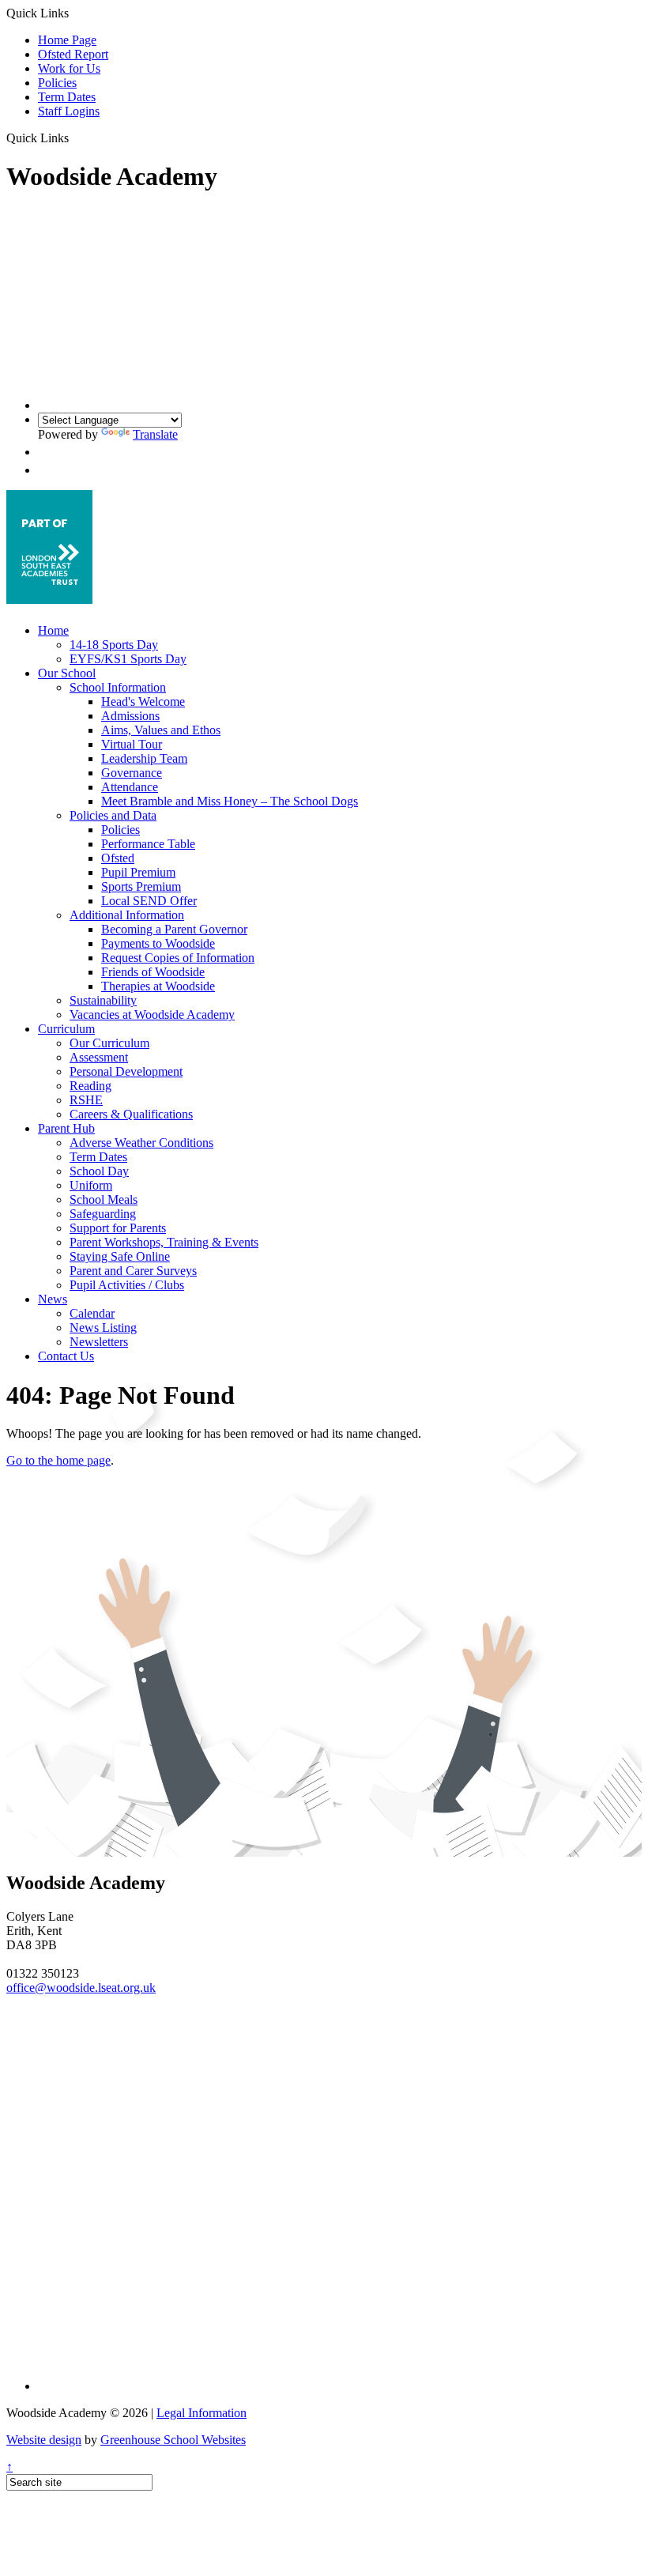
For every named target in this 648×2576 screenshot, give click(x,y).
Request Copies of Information (178, 958)
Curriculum (66, 1029)
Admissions (130, 716)
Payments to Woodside (158, 943)
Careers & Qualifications (131, 1114)
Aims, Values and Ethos (161, 730)
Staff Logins (69, 111)
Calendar (92, 1313)
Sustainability (103, 1000)
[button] (75, 138)
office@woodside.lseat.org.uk (81, 1988)
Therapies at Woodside (158, 986)
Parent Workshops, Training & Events (164, 1242)
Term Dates (67, 97)
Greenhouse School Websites (173, 2440)
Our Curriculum (109, 1043)
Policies (57, 83)
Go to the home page (58, 1460)
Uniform (91, 1185)
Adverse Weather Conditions (141, 1143)
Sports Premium (141, 886)
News (53, 1299)
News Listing (103, 1328)
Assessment (99, 1057)
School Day (99, 1171)
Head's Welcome (143, 702)
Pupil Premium (138, 872)
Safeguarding (103, 1214)
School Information (118, 687)
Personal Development (126, 1071)
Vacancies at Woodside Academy (152, 1015)
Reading (90, 1086)
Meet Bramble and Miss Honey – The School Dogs (230, 801)
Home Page (67, 40)
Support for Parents (118, 1228)
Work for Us (69, 68)
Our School (67, 673)
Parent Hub (66, 1128)
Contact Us (66, 1356)
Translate (155, 434)
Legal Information (202, 2413)
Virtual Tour (132, 744)
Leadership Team (144, 758)
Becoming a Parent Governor (174, 929)
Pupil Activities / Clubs (127, 1285)
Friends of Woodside (153, 972)
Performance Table (148, 844)
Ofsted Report (73, 54)
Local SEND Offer (149, 901)
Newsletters (99, 1342)
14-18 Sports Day (114, 645)
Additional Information (127, 915)
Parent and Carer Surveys (133, 1271)
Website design (44, 2440)
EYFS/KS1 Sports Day (128, 659)
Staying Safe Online (120, 1256)
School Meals (104, 1199)
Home (53, 630)
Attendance (130, 787)
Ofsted (118, 858)
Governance (132, 773)
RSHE (86, 1100)
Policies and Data (113, 815)
